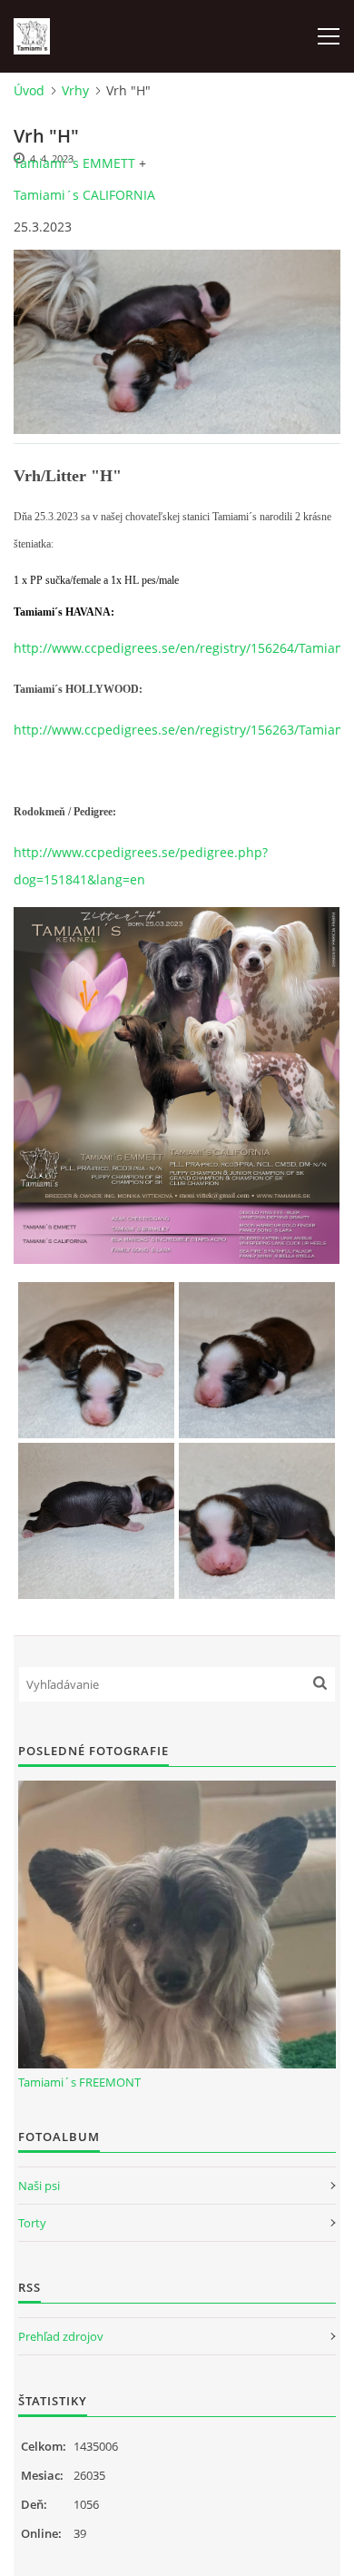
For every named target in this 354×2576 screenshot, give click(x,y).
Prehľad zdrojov (61, 2336)
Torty (32, 2223)
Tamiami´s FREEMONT (79, 2082)
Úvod (29, 90)
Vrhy (75, 90)
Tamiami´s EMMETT (74, 163)
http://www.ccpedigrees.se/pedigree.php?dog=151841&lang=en (141, 866)
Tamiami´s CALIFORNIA (84, 195)
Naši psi (39, 2186)
